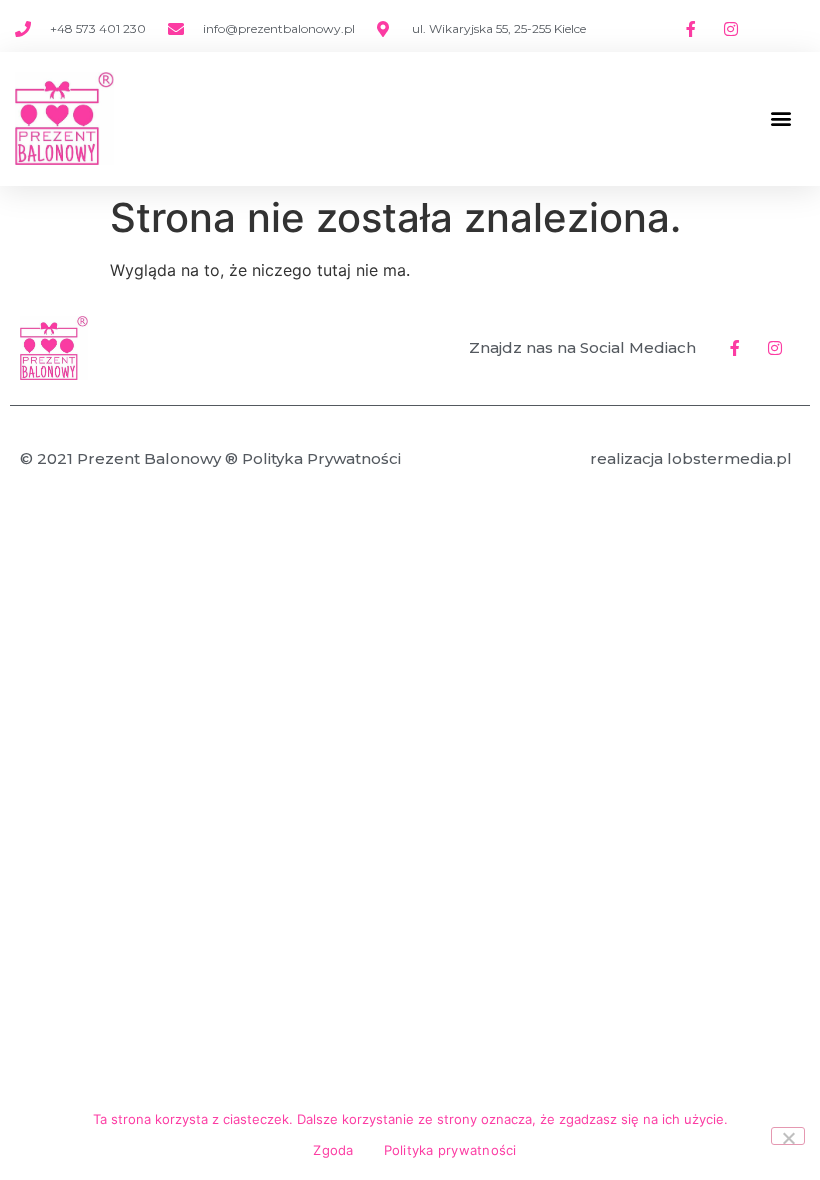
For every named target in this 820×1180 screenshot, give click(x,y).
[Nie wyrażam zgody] (788, 1136)
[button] (780, 118)
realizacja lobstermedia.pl (691, 458)
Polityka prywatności (450, 1150)
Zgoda (333, 1150)
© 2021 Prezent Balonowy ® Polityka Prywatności (210, 458)
